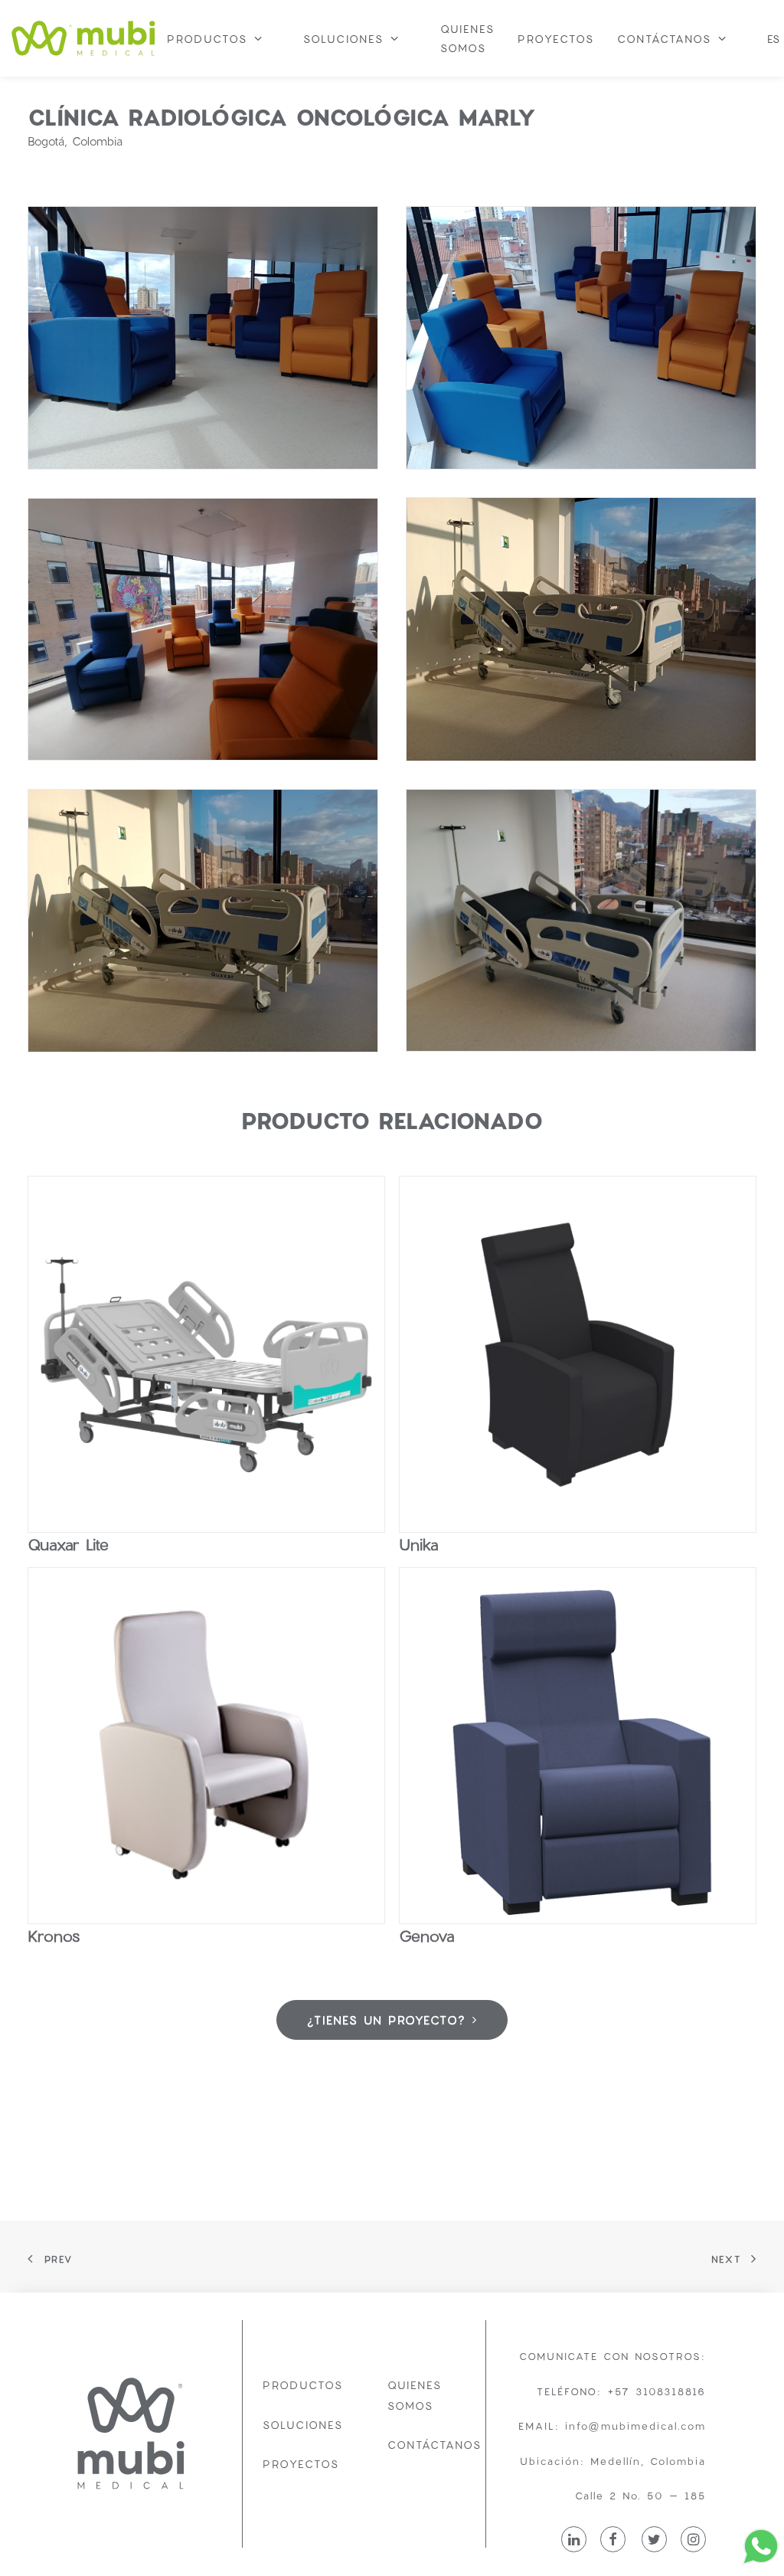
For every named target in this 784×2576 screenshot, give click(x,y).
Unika (418, 1544)
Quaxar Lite (68, 1544)
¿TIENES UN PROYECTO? (386, 2020)
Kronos (54, 1936)
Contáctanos (434, 2445)
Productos (303, 2385)
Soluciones (303, 2425)
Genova (426, 1936)
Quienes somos (415, 2395)
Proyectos (301, 2464)
